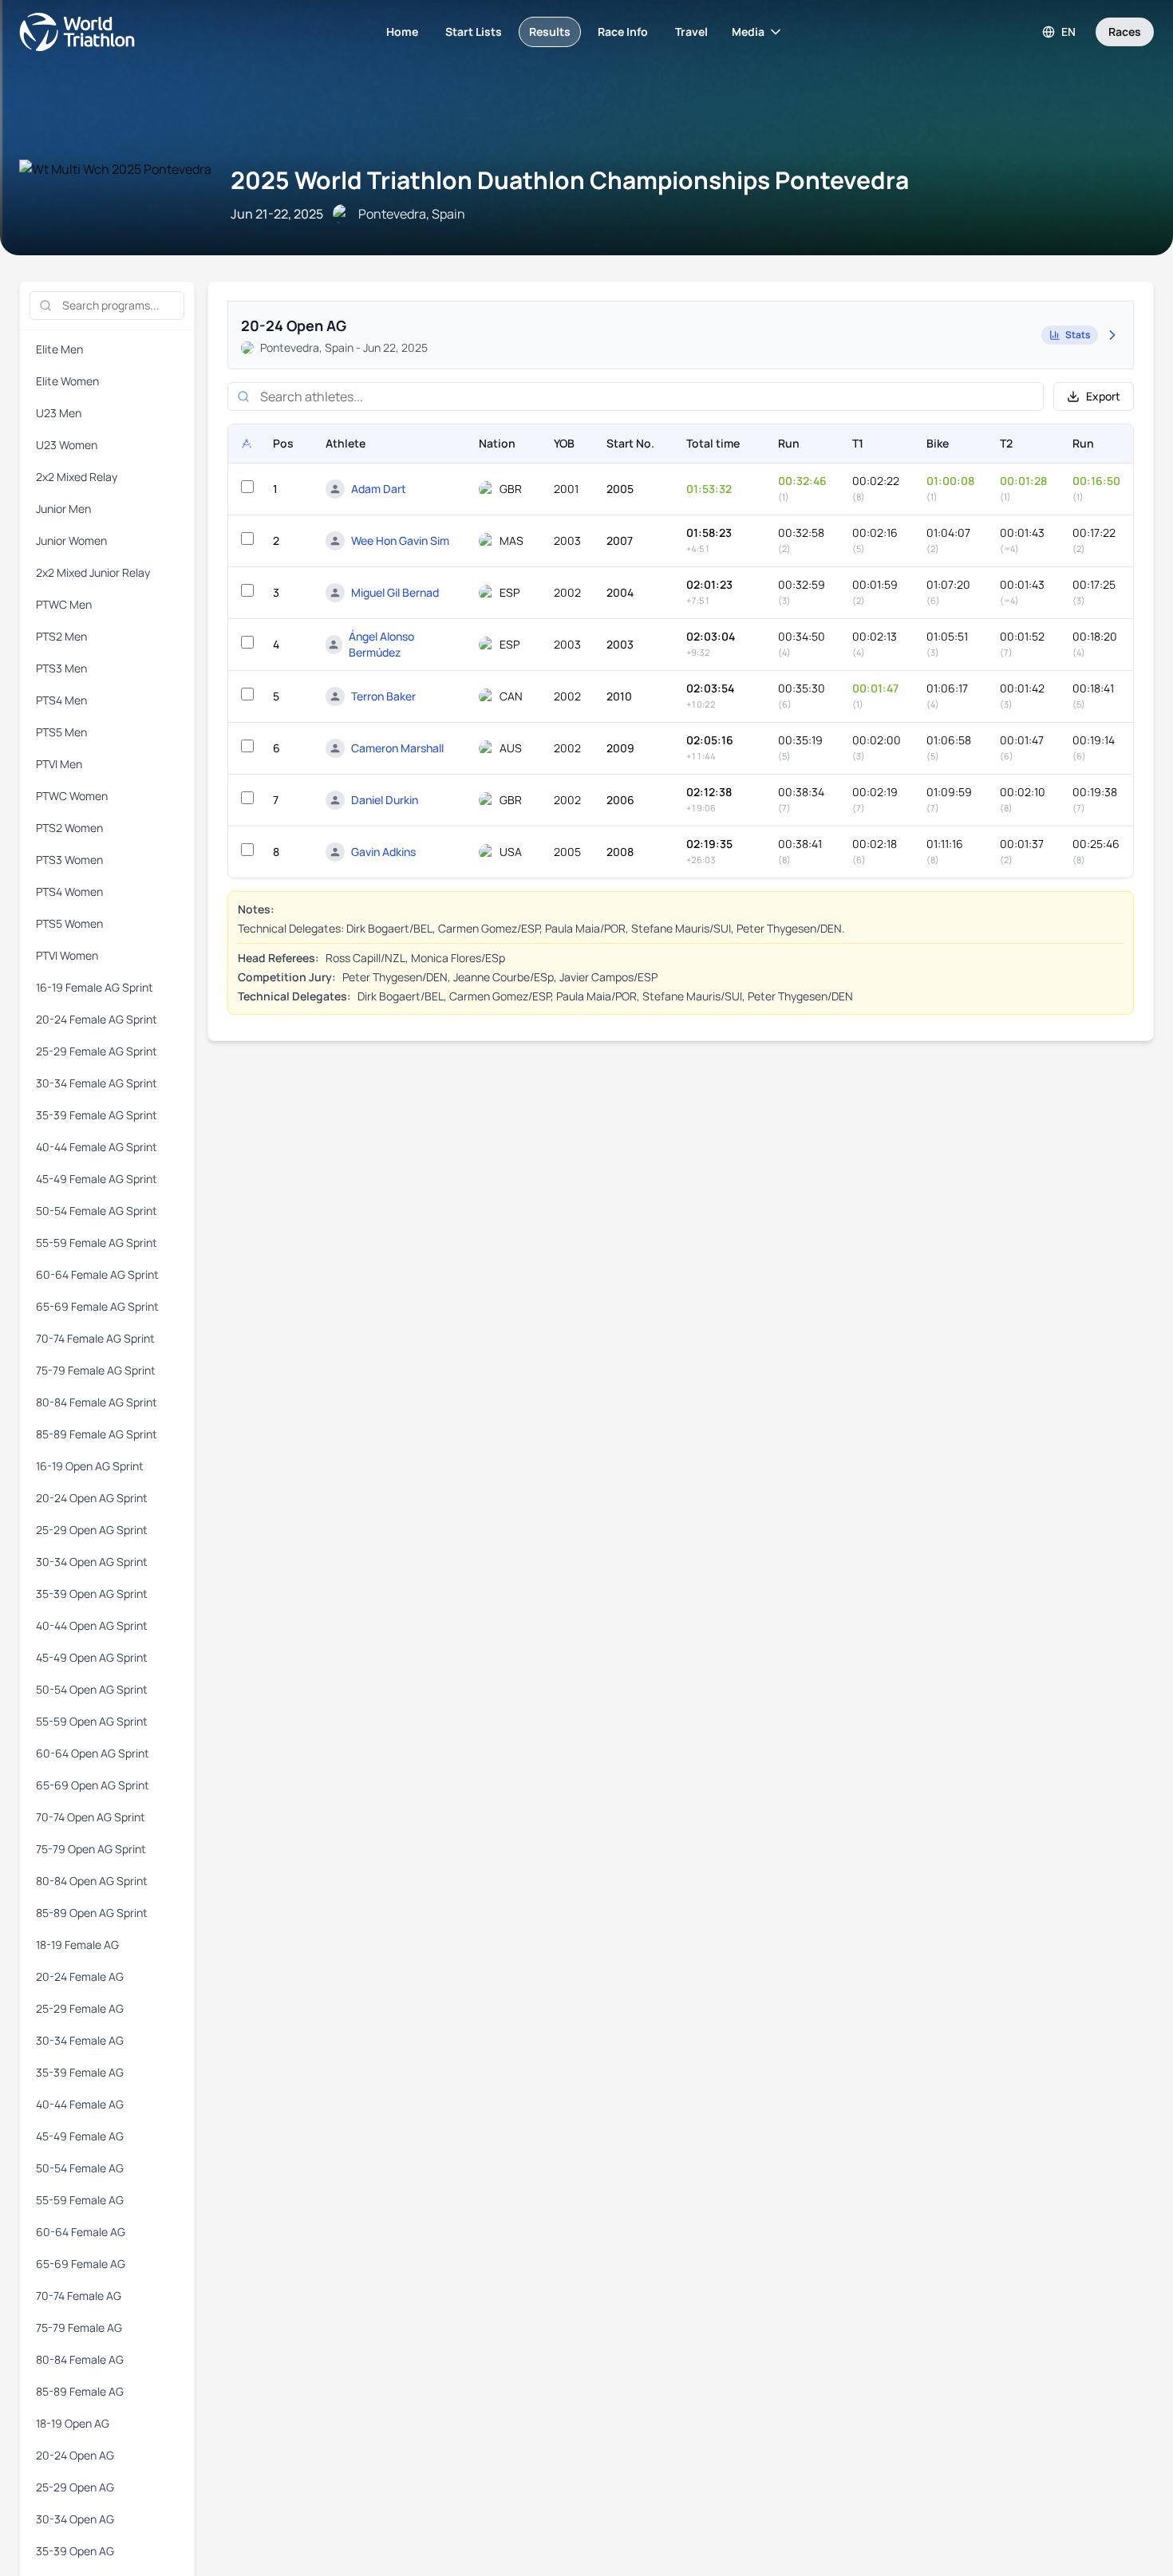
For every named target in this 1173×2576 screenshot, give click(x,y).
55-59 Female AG (80, 2200)
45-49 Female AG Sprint (97, 1179)
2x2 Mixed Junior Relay (93, 572)
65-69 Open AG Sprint (93, 1785)
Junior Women (71, 540)
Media (748, 32)
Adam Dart (379, 489)
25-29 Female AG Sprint (97, 1051)
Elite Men (59, 349)
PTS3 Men (61, 668)
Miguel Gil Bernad (395, 592)
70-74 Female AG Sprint (95, 1338)
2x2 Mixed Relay (77, 477)
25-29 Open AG (75, 2487)
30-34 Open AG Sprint (92, 1562)
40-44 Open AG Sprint (92, 1625)
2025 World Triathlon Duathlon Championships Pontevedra (570, 180)
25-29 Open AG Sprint (92, 1530)
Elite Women (67, 381)
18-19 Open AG (73, 2423)
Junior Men (63, 509)
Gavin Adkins (383, 852)
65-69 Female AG (81, 2264)
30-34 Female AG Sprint (97, 1083)
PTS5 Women (69, 923)
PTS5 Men (61, 732)
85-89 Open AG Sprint (92, 1913)
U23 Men (59, 413)
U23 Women (67, 445)
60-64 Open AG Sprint (93, 1753)
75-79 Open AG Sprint (91, 1849)
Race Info (623, 32)
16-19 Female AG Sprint (95, 987)
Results (550, 32)
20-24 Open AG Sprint (92, 1498)
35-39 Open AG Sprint (92, 1594)
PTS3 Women (69, 860)
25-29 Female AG (80, 2008)
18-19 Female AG (77, 1945)
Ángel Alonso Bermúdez (381, 644)
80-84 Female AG (80, 2359)
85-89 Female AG (80, 2391)
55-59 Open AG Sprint (92, 1721)
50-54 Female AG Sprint (97, 1211)
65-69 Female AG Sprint (97, 1306)
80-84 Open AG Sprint (92, 1881)
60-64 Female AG (81, 2232)
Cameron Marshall (397, 748)
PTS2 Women (69, 828)
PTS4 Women (69, 892)
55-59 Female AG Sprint (97, 1243)
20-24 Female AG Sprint (97, 1019)
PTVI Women (67, 955)
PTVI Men (59, 764)
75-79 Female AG (79, 2327)
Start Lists (474, 32)
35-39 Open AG (75, 2551)
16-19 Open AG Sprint (90, 1466)
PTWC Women (72, 796)
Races (1125, 32)
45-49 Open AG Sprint (92, 1657)
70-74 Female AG (79, 2296)
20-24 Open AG (75, 2455)
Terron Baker (383, 696)
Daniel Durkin (385, 800)
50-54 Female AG (80, 2168)
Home (402, 32)
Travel (691, 32)
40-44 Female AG (80, 2104)
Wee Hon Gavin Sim (400, 540)
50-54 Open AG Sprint (92, 1689)
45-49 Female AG (80, 2136)
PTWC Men (64, 604)
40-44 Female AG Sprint (97, 1147)
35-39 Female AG (80, 2072)
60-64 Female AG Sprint (97, 1274)
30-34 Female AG (80, 2040)
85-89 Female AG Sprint (97, 1434)
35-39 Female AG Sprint (97, 1115)
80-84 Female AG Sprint (97, 1402)
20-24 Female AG (80, 1976)
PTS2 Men (61, 636)
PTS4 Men (61, 700)
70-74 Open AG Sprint (91, 1817)
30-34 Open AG (75, 2519)
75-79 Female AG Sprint (96, 1370)
